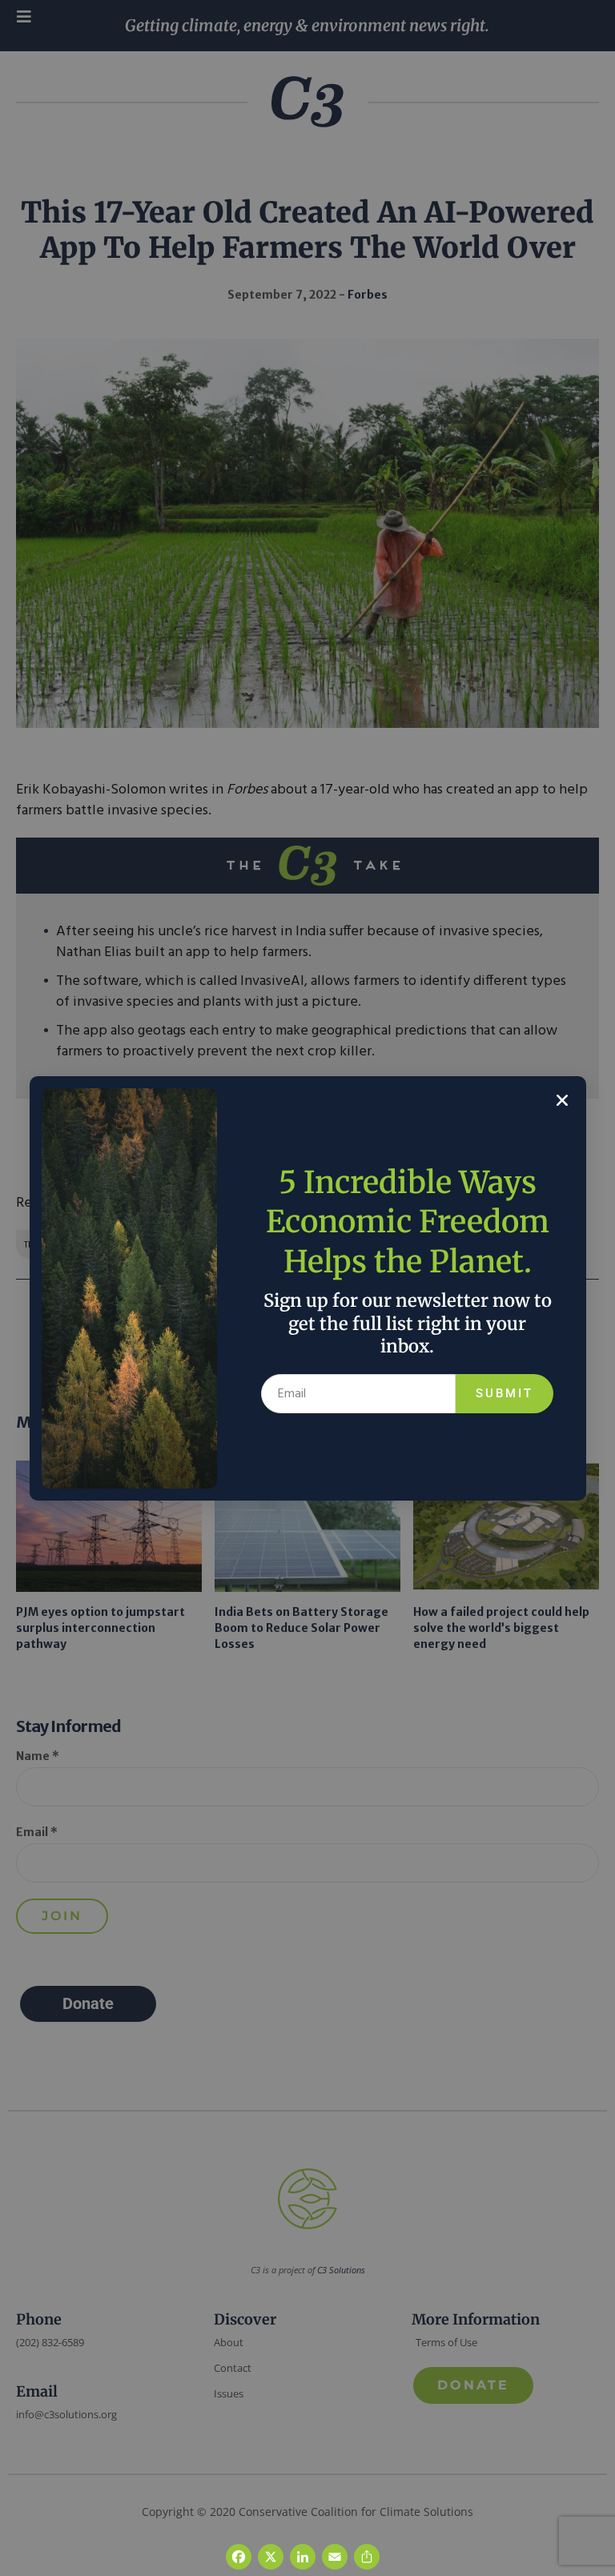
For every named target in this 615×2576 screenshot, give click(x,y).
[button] (562, 1100)
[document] (307, 1288)
